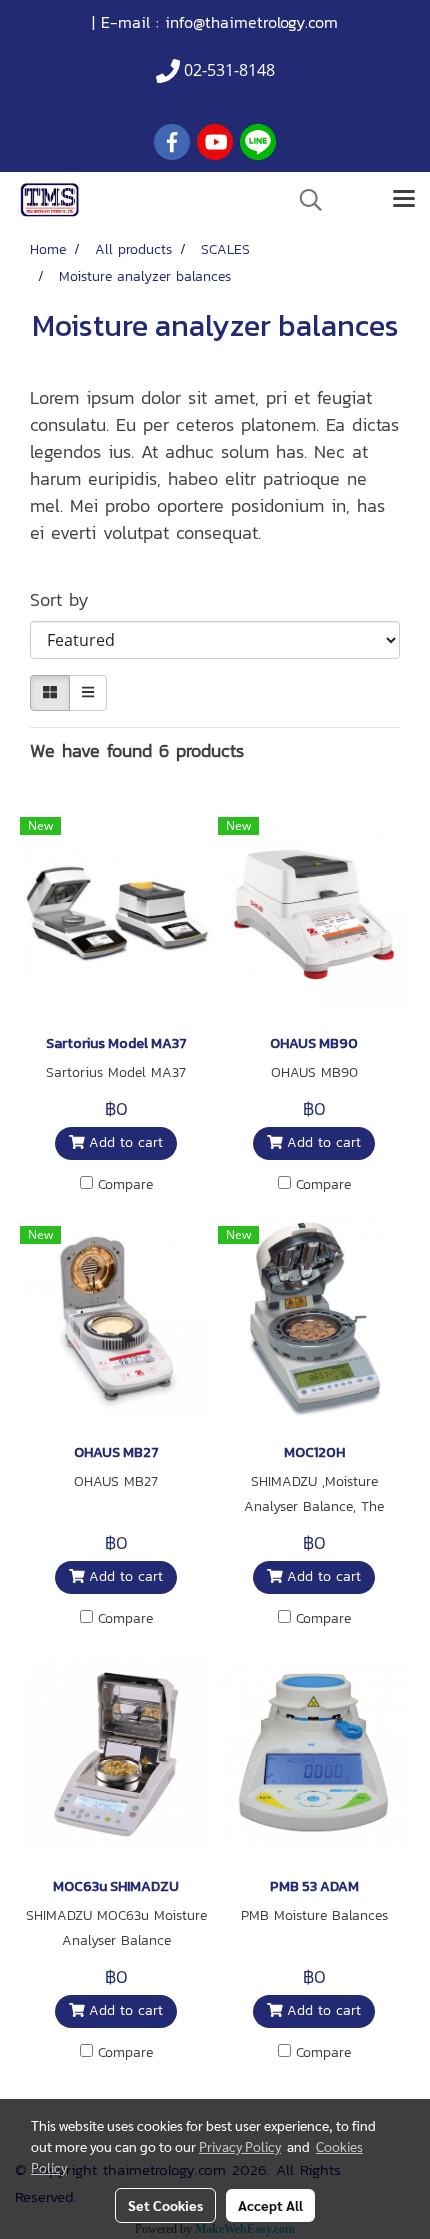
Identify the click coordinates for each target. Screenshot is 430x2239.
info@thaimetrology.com (251, 22)
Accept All (270, 2205)
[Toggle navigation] (404, 200)
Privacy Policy (240, 2146)
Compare (125, 1185)
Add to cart (123, 1142)
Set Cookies (165, 2205)
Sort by (70, 599)
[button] (304, 200)
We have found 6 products (137, 750)
